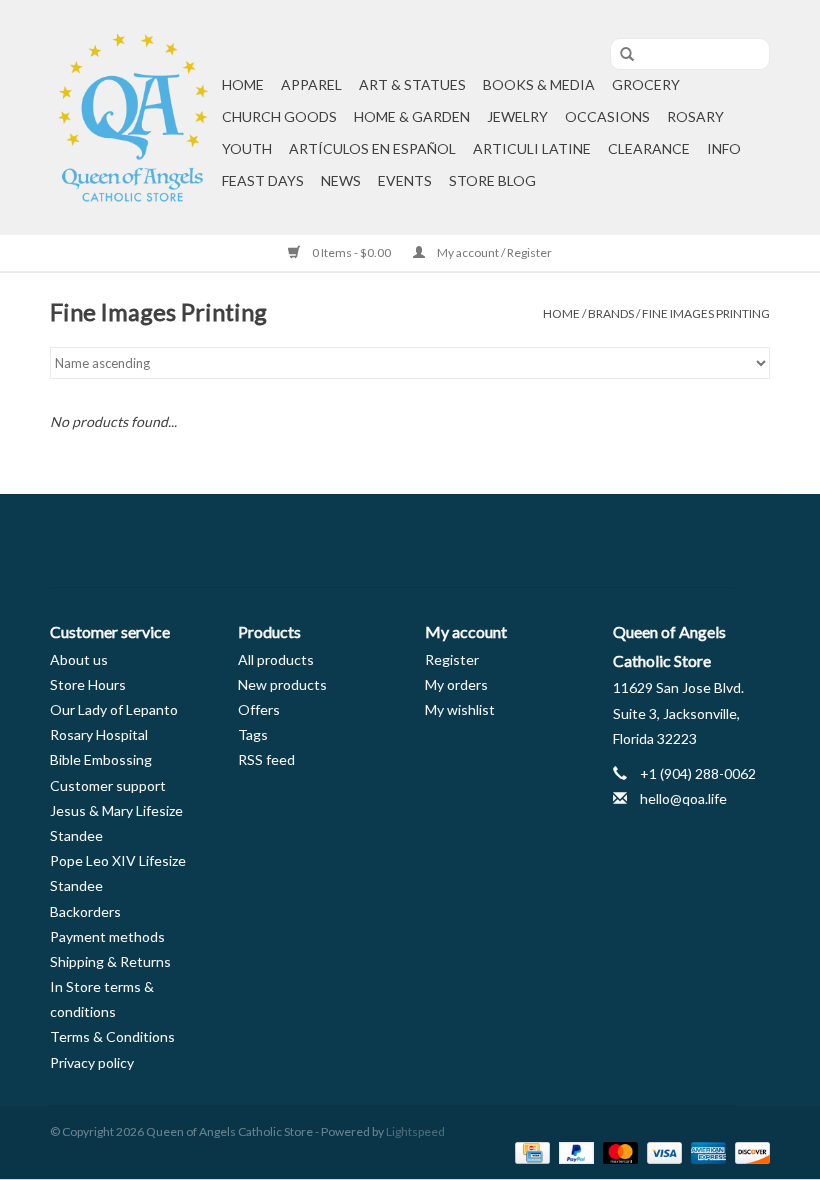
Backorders (85, 911)
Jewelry (517, 116)
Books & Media (539, 84)
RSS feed (266, 759)
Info (724, 148)
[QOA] (133, 117)
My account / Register (493, 252)
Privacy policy (92, 1062)
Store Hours (88, 684)
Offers (259, 709)
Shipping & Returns (110, 961)
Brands (611, 313)
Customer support (108, 785)
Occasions (607, 116)
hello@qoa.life (683, 798)
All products (276, 659)
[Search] (620, 55)
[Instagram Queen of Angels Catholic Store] (480, 541)
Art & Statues (412, 84)
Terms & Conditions (112, 1036)
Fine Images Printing (706, 313)
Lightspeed (415, 1131)
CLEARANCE (649, 148)
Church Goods (279, 116)
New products (282, 684)
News (341, 180)
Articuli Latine (532, 148)
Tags (253, 734)
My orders (456, 684)
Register (452, 659)
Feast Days (263, 180)
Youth (247, 148)
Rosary (695, 116)
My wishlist (460, 709)
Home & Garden (412, 116)
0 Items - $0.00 (351, 252)
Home (243, 84)
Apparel (311, 84)
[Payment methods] (529, 1151)
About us (79, 659)
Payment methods (107, 936)
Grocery (646, 84)
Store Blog (492, 180)
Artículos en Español (372, 148)
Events (405, 180)
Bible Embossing (101, 759)
